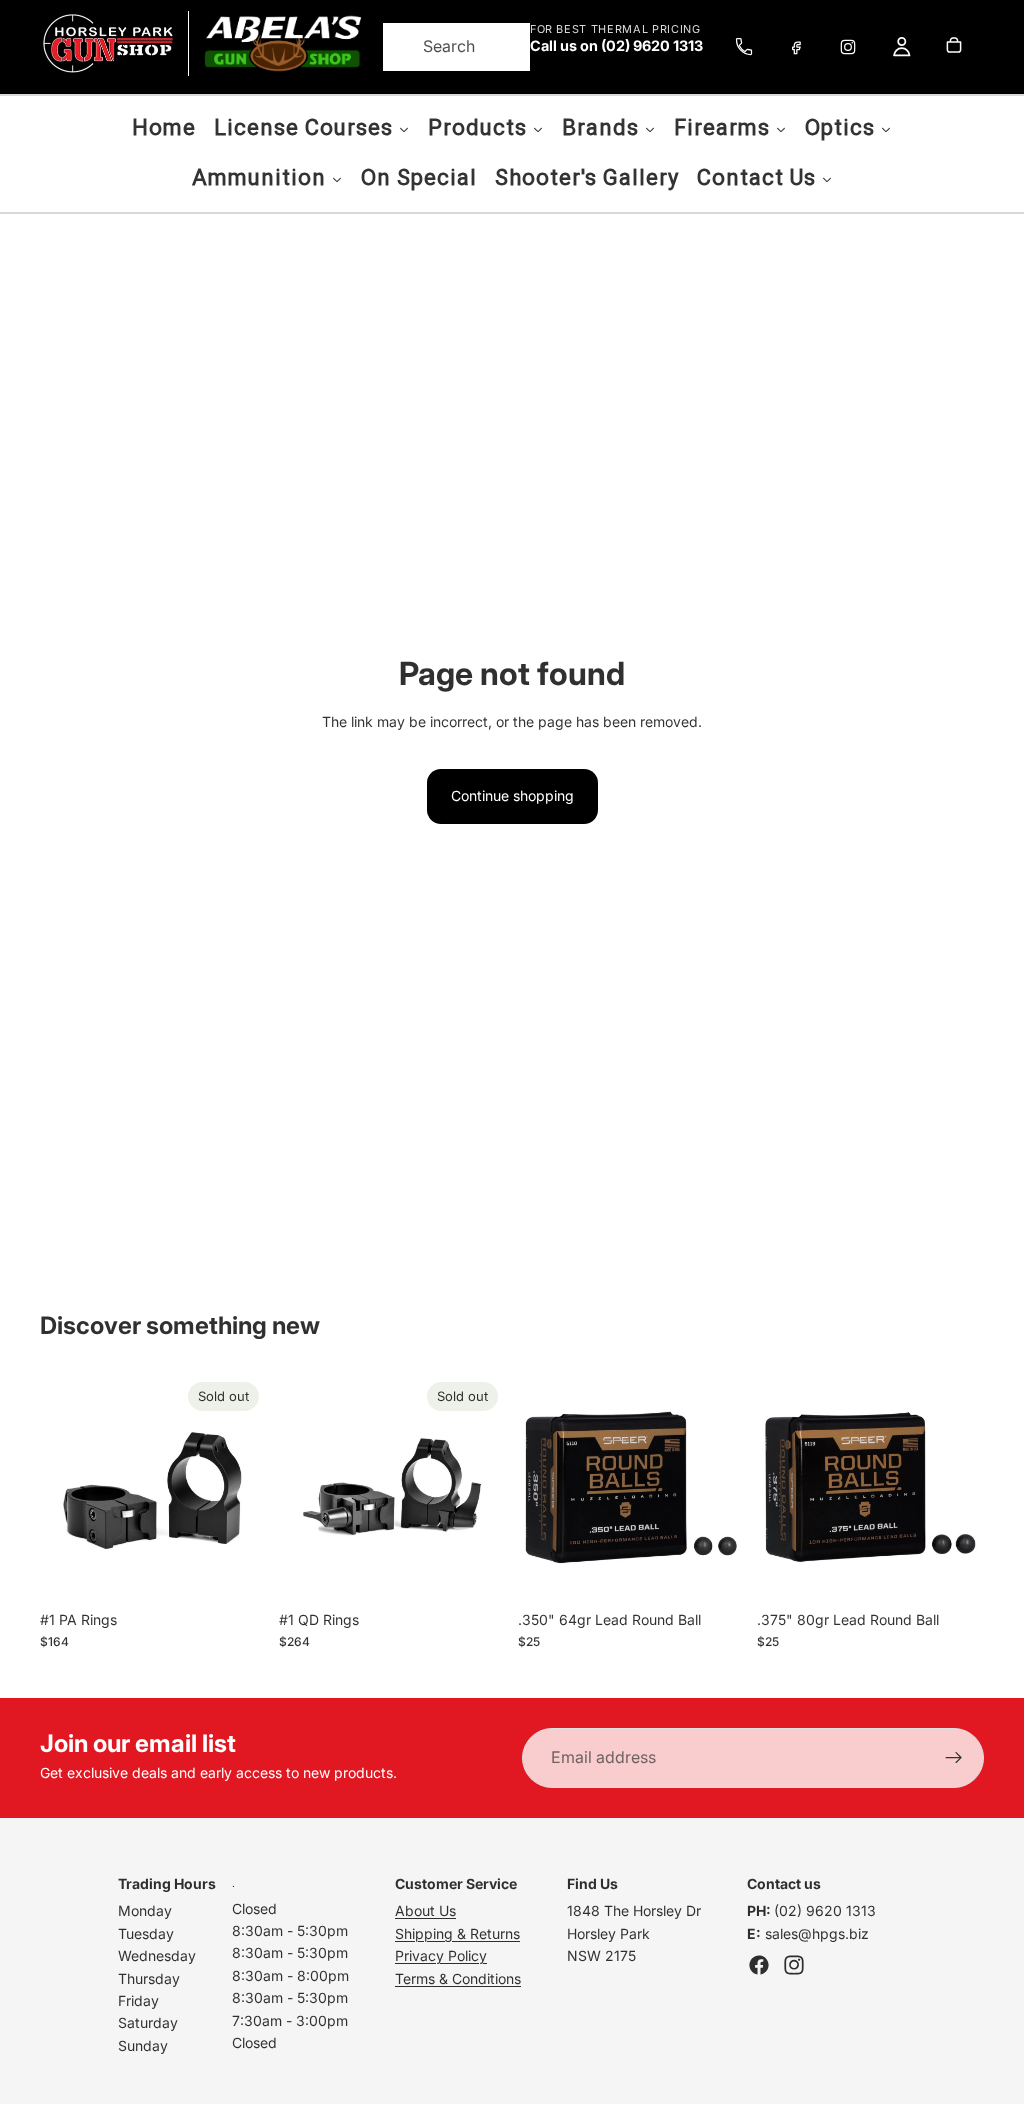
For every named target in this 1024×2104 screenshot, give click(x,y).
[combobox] (432, 47)
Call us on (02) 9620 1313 (616, 46)
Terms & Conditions (458, 1978)
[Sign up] (954, 1758)
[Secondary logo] (282, 43)
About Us (425, 1910)
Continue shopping (512, 795)
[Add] (714, 1570)
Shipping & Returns (457, 1933)
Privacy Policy (441, 1955)
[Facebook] (796, 47)
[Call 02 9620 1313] (744, 47)
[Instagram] (848, 47)
